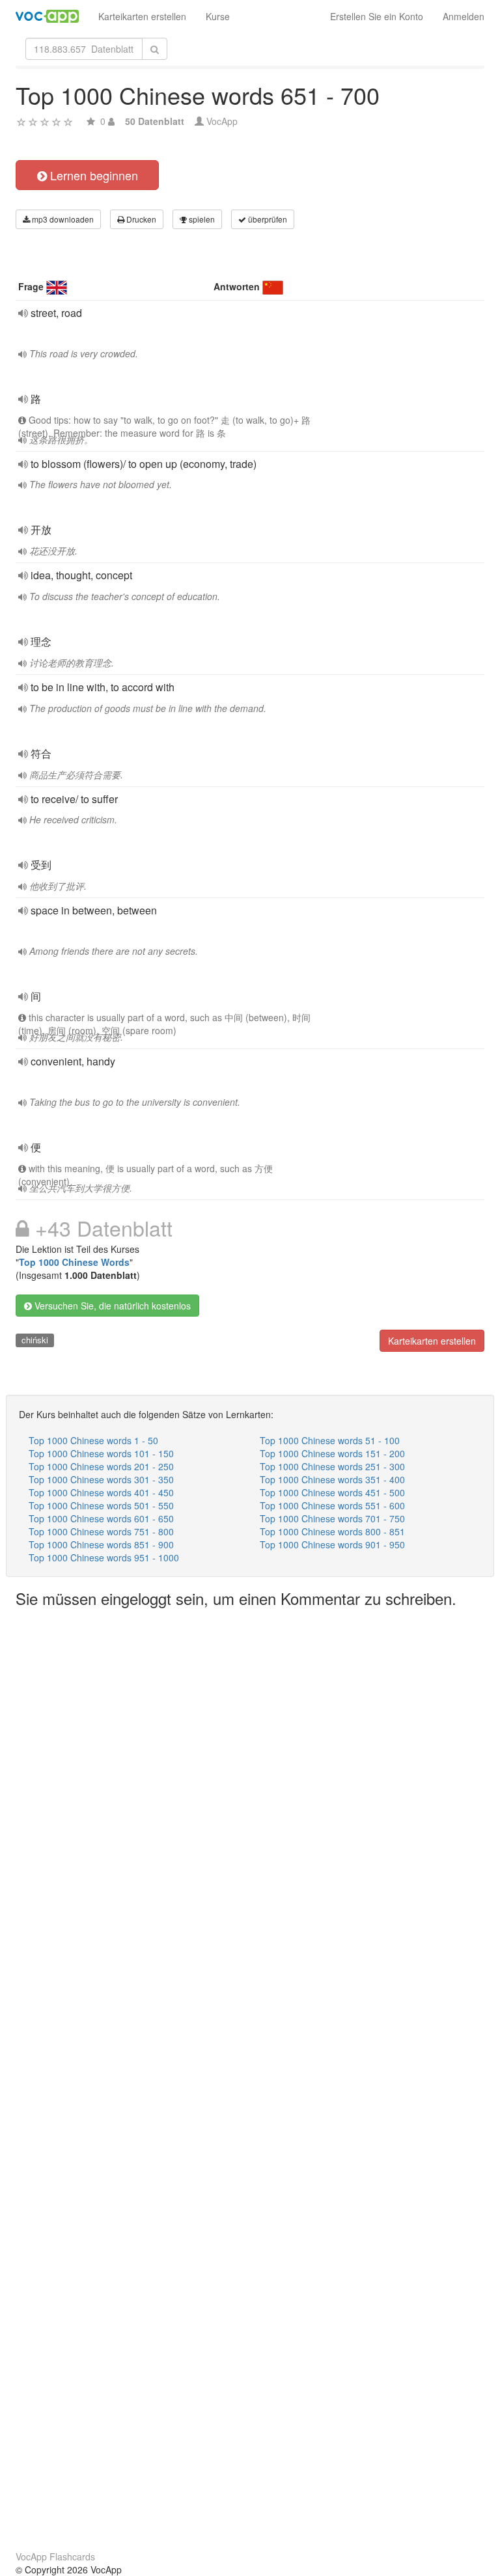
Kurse (218, 16)
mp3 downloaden (62, 219)
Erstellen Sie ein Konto (377, 16)
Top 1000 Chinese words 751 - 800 (101, 1531)
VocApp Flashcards (55, 2556)
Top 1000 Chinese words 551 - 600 (332, 1505)
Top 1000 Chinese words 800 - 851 (332, 1531)
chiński (35, 1340)
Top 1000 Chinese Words (74, 1262)
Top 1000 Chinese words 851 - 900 (101, 1544)
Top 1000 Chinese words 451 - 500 (332, 1492)
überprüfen (267, 219)
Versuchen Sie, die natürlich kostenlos (111, 1306)
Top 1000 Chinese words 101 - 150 (101, 1453)
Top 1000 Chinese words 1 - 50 (93, 1440)
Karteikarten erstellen (142, 16)
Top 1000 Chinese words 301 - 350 (101, 1479)
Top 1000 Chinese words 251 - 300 (332, 1466)
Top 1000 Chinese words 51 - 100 (330, 1440)
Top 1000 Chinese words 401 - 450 (101, 1492)
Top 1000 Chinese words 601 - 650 (101, 1518)
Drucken (140, 219)
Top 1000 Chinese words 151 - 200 (332, 1453)
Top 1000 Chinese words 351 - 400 (332, 1479)
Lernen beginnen (92, 175)
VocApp (222, 121)
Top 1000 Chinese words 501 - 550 (101, 1505)
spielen (201, 219)
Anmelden (464, 16)
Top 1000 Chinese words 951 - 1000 (104, 1557)
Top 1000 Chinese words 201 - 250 (101, 1466)
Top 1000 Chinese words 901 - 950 (332, 1544)
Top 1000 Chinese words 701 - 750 (332, 1518)
